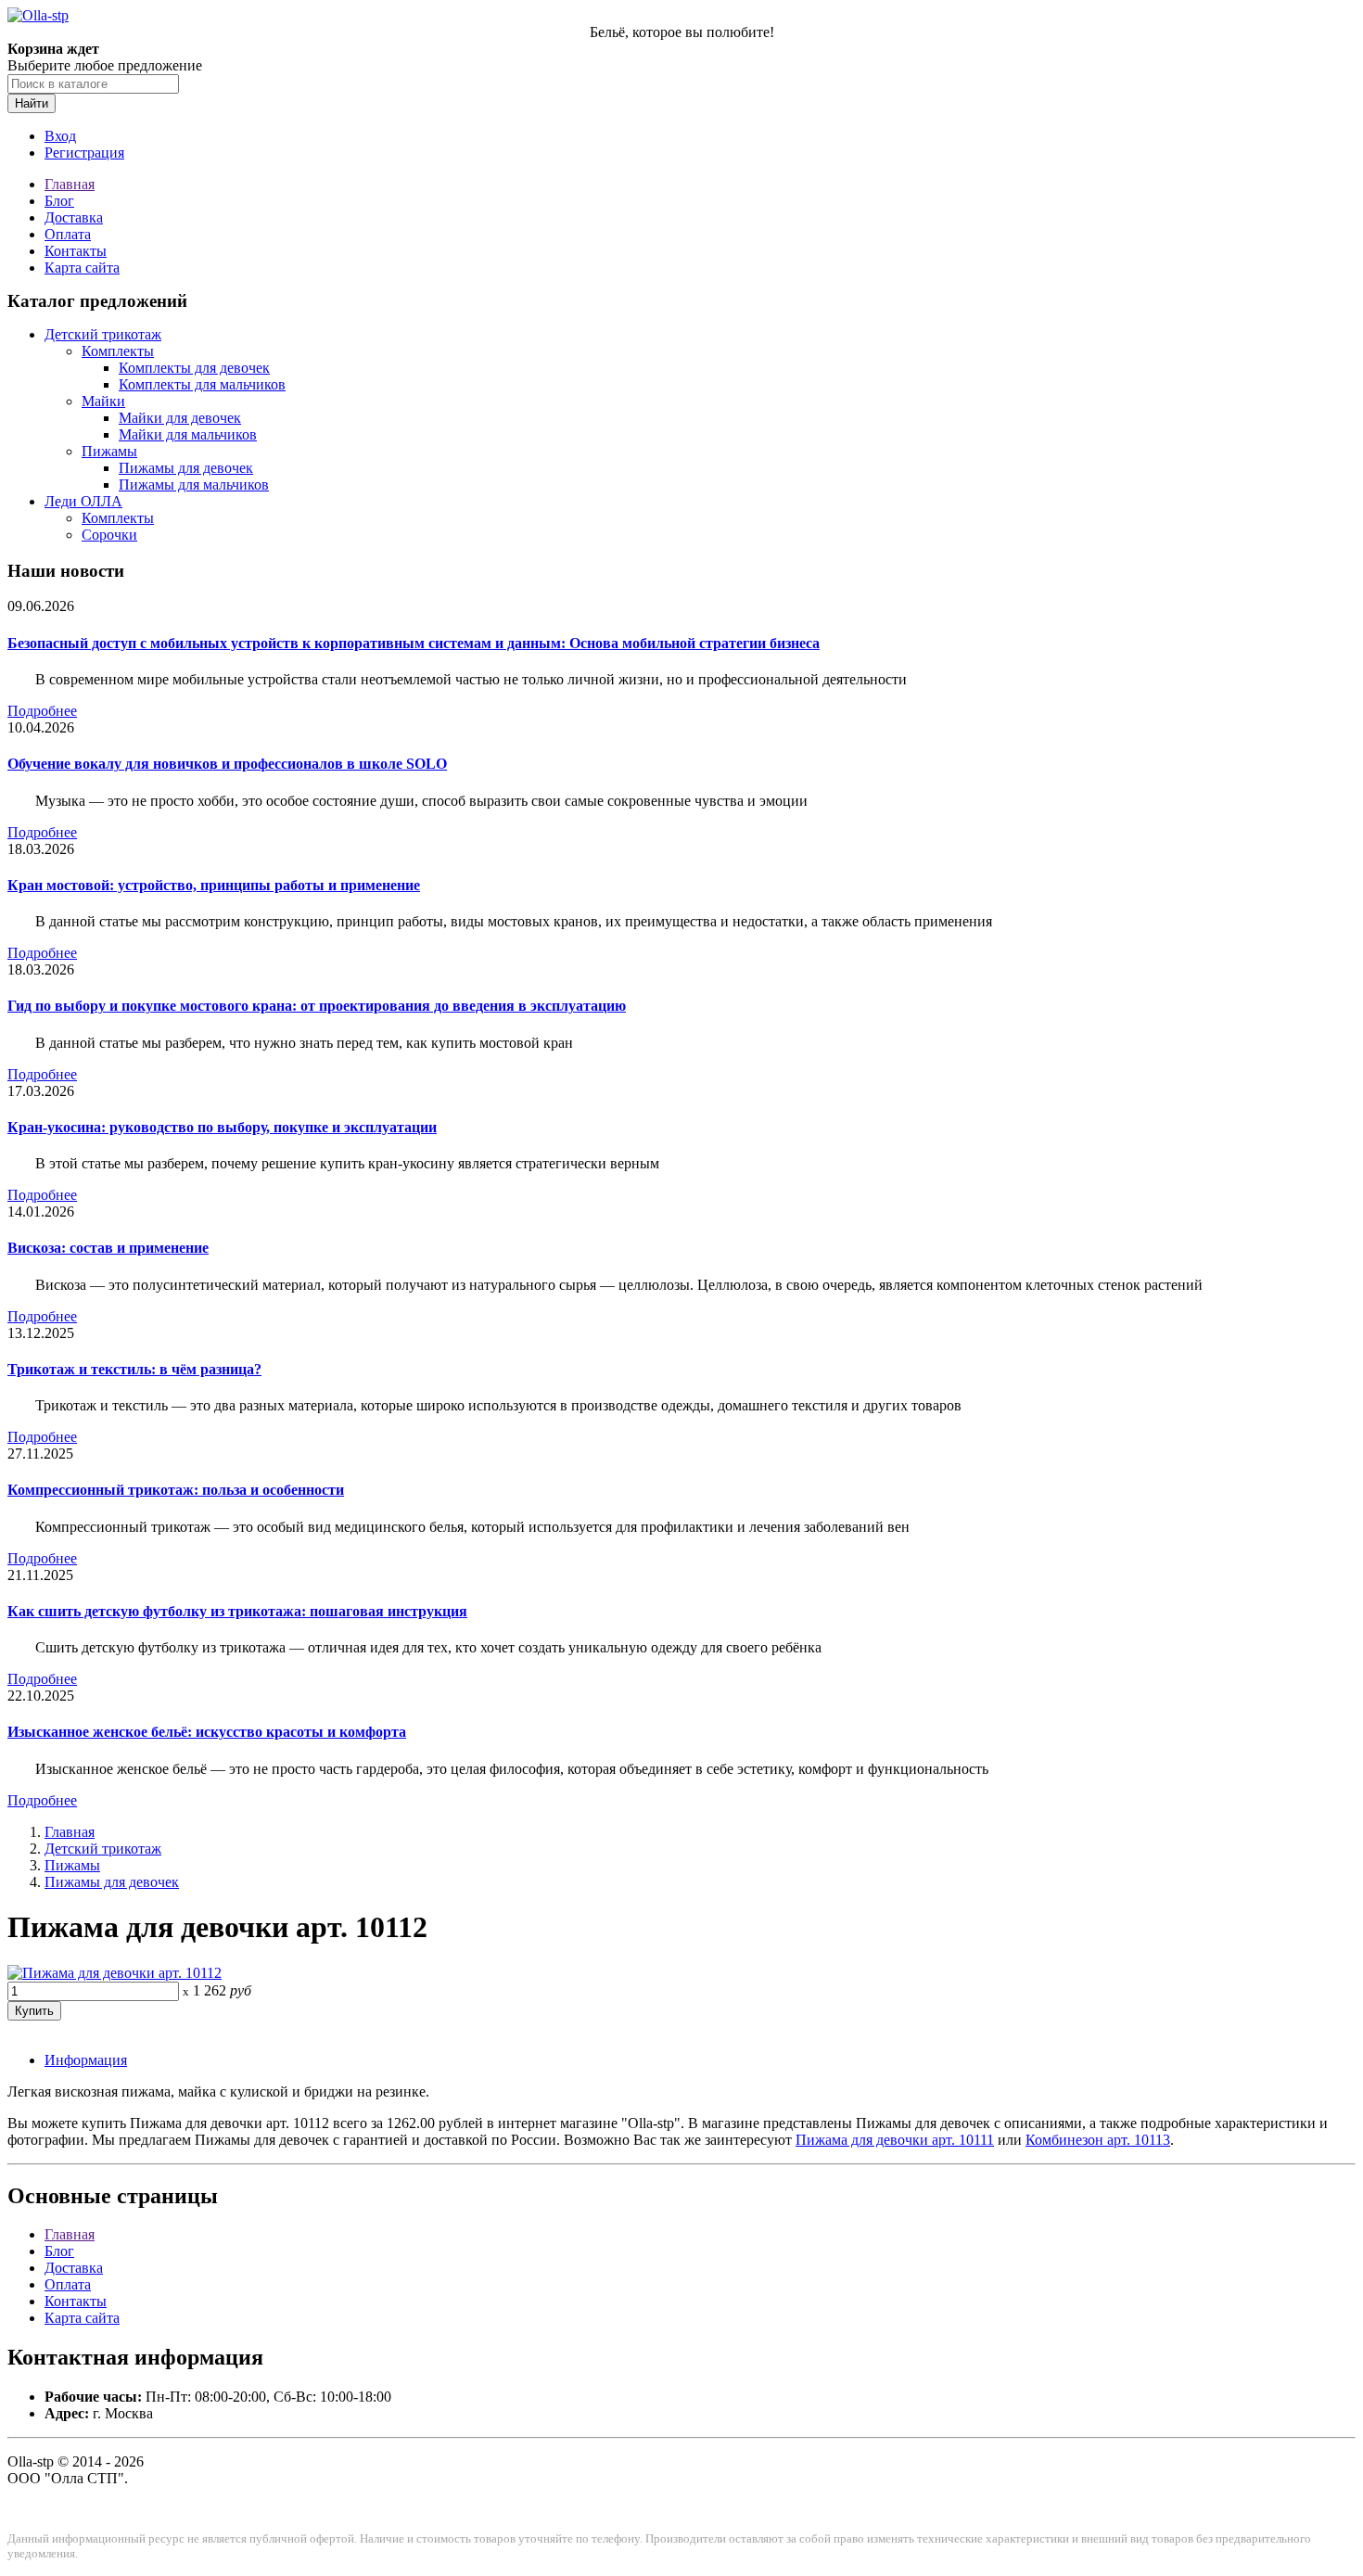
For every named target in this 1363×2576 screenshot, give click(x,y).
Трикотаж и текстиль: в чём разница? (134, 1369)
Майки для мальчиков (188, 434)
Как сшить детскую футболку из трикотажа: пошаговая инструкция (237, 1611)
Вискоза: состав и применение (108, 1248)
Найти (32, 103)
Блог (59, 201)
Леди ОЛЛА (83, 501)
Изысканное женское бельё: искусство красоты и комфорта (207, 1732)
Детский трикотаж (103, 334)
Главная (70, 184)
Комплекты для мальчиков (202, 384)
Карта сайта (82, 268)
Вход (60, 136)
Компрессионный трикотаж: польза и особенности (176, 1490)
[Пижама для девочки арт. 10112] (115, 1973)
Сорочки (109, 535)
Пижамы (109, 451)
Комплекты (118, 351)
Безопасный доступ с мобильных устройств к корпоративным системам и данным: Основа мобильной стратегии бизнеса (414, 643)
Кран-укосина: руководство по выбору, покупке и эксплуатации (222, 1127)
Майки (103, 401)
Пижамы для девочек (186, 468)
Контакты (76, 251)
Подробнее (42, 711)
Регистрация (84, 153)
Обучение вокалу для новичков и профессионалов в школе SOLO (227, 764)
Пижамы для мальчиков (194, 485)
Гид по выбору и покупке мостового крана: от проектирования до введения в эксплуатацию (317, 1006)
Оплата (68, 234)
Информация (86, 2060)
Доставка (74, 217)
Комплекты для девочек (194, 368)
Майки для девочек (180, 418)
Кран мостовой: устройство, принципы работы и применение (214, 885)
